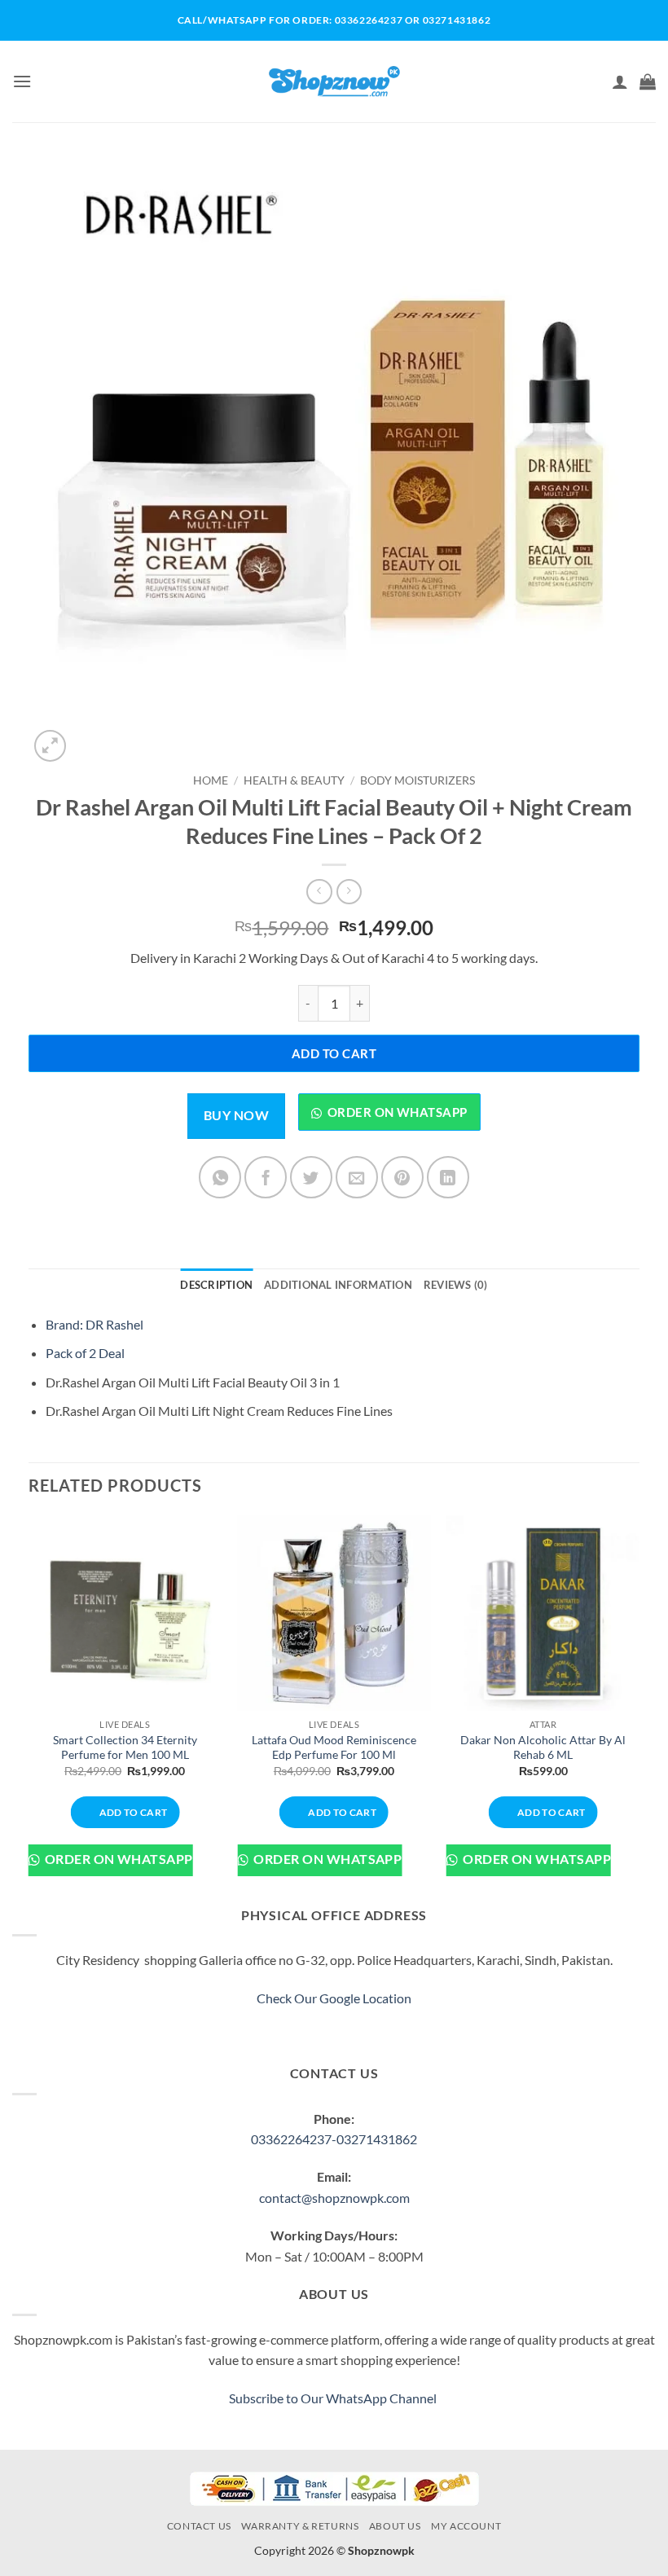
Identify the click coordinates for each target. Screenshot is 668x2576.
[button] (22, 81)
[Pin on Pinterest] (402, 1177)
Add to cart (334, 1053)
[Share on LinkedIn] (448, 1177)
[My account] (620, 81)
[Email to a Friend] (357, 1177)
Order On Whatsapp (117, 1859)
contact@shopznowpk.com (334, 2198)
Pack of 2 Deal (85, 1353)
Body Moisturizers (417, 780)
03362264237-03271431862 (334, 2139)
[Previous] (29, 1708)
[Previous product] (349, 892)
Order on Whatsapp (398, 1112)
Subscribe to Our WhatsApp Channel (334, 2398)
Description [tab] (216, 1285)
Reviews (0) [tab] (456, 1285)
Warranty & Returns (300, 2526)
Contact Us (199, 2526)
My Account (466, 2526)
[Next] (639, 1708)
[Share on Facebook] (266, 1177)
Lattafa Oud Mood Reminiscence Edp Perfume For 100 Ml (334, 1747)
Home (211, 780)
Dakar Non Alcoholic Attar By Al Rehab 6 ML (543, 1747)
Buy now (236, 1115)
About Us (395, 2526)
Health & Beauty (294, 780)
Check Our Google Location (334, 1998)
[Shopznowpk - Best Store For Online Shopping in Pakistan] (334, 81)
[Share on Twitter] (311, 1177)
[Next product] (319, 892)
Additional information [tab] (338, 1285)
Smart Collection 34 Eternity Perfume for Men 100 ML (125, 1747)
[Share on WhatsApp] (220, 1177)
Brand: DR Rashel (94, 1324)
